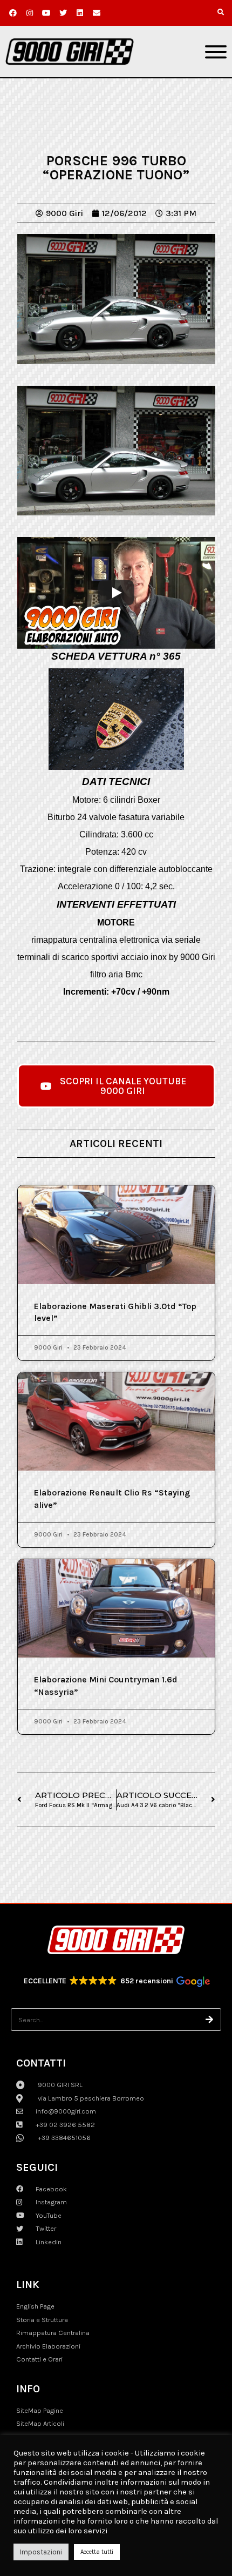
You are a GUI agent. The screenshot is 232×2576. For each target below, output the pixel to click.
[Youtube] (46, 13)
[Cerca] (210, 2020)
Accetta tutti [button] (97, 2552)
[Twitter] (63, 13)
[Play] (116, 593)
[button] (221, 12)
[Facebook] (13, 13)
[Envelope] (97, 13)
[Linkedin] (80, 13)
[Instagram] (30, 13)
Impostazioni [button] (41, 2552)
